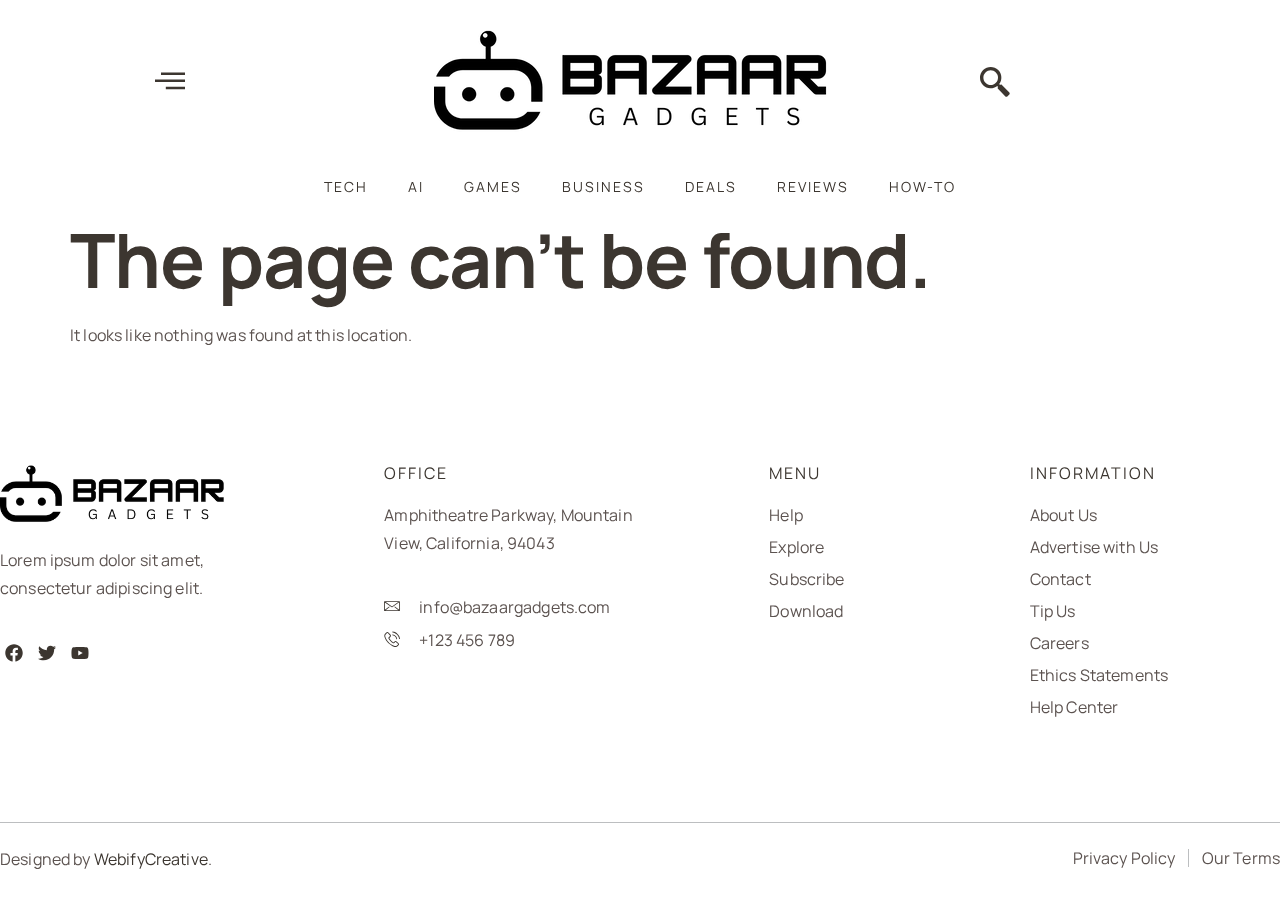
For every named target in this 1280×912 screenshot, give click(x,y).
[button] (995, 84)
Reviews (813, 186)
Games (493, 186)
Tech (346, 186)
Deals (711, 186)
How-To (922, 186)
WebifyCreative (151, 859)
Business (603, 186)
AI (416, 186)
